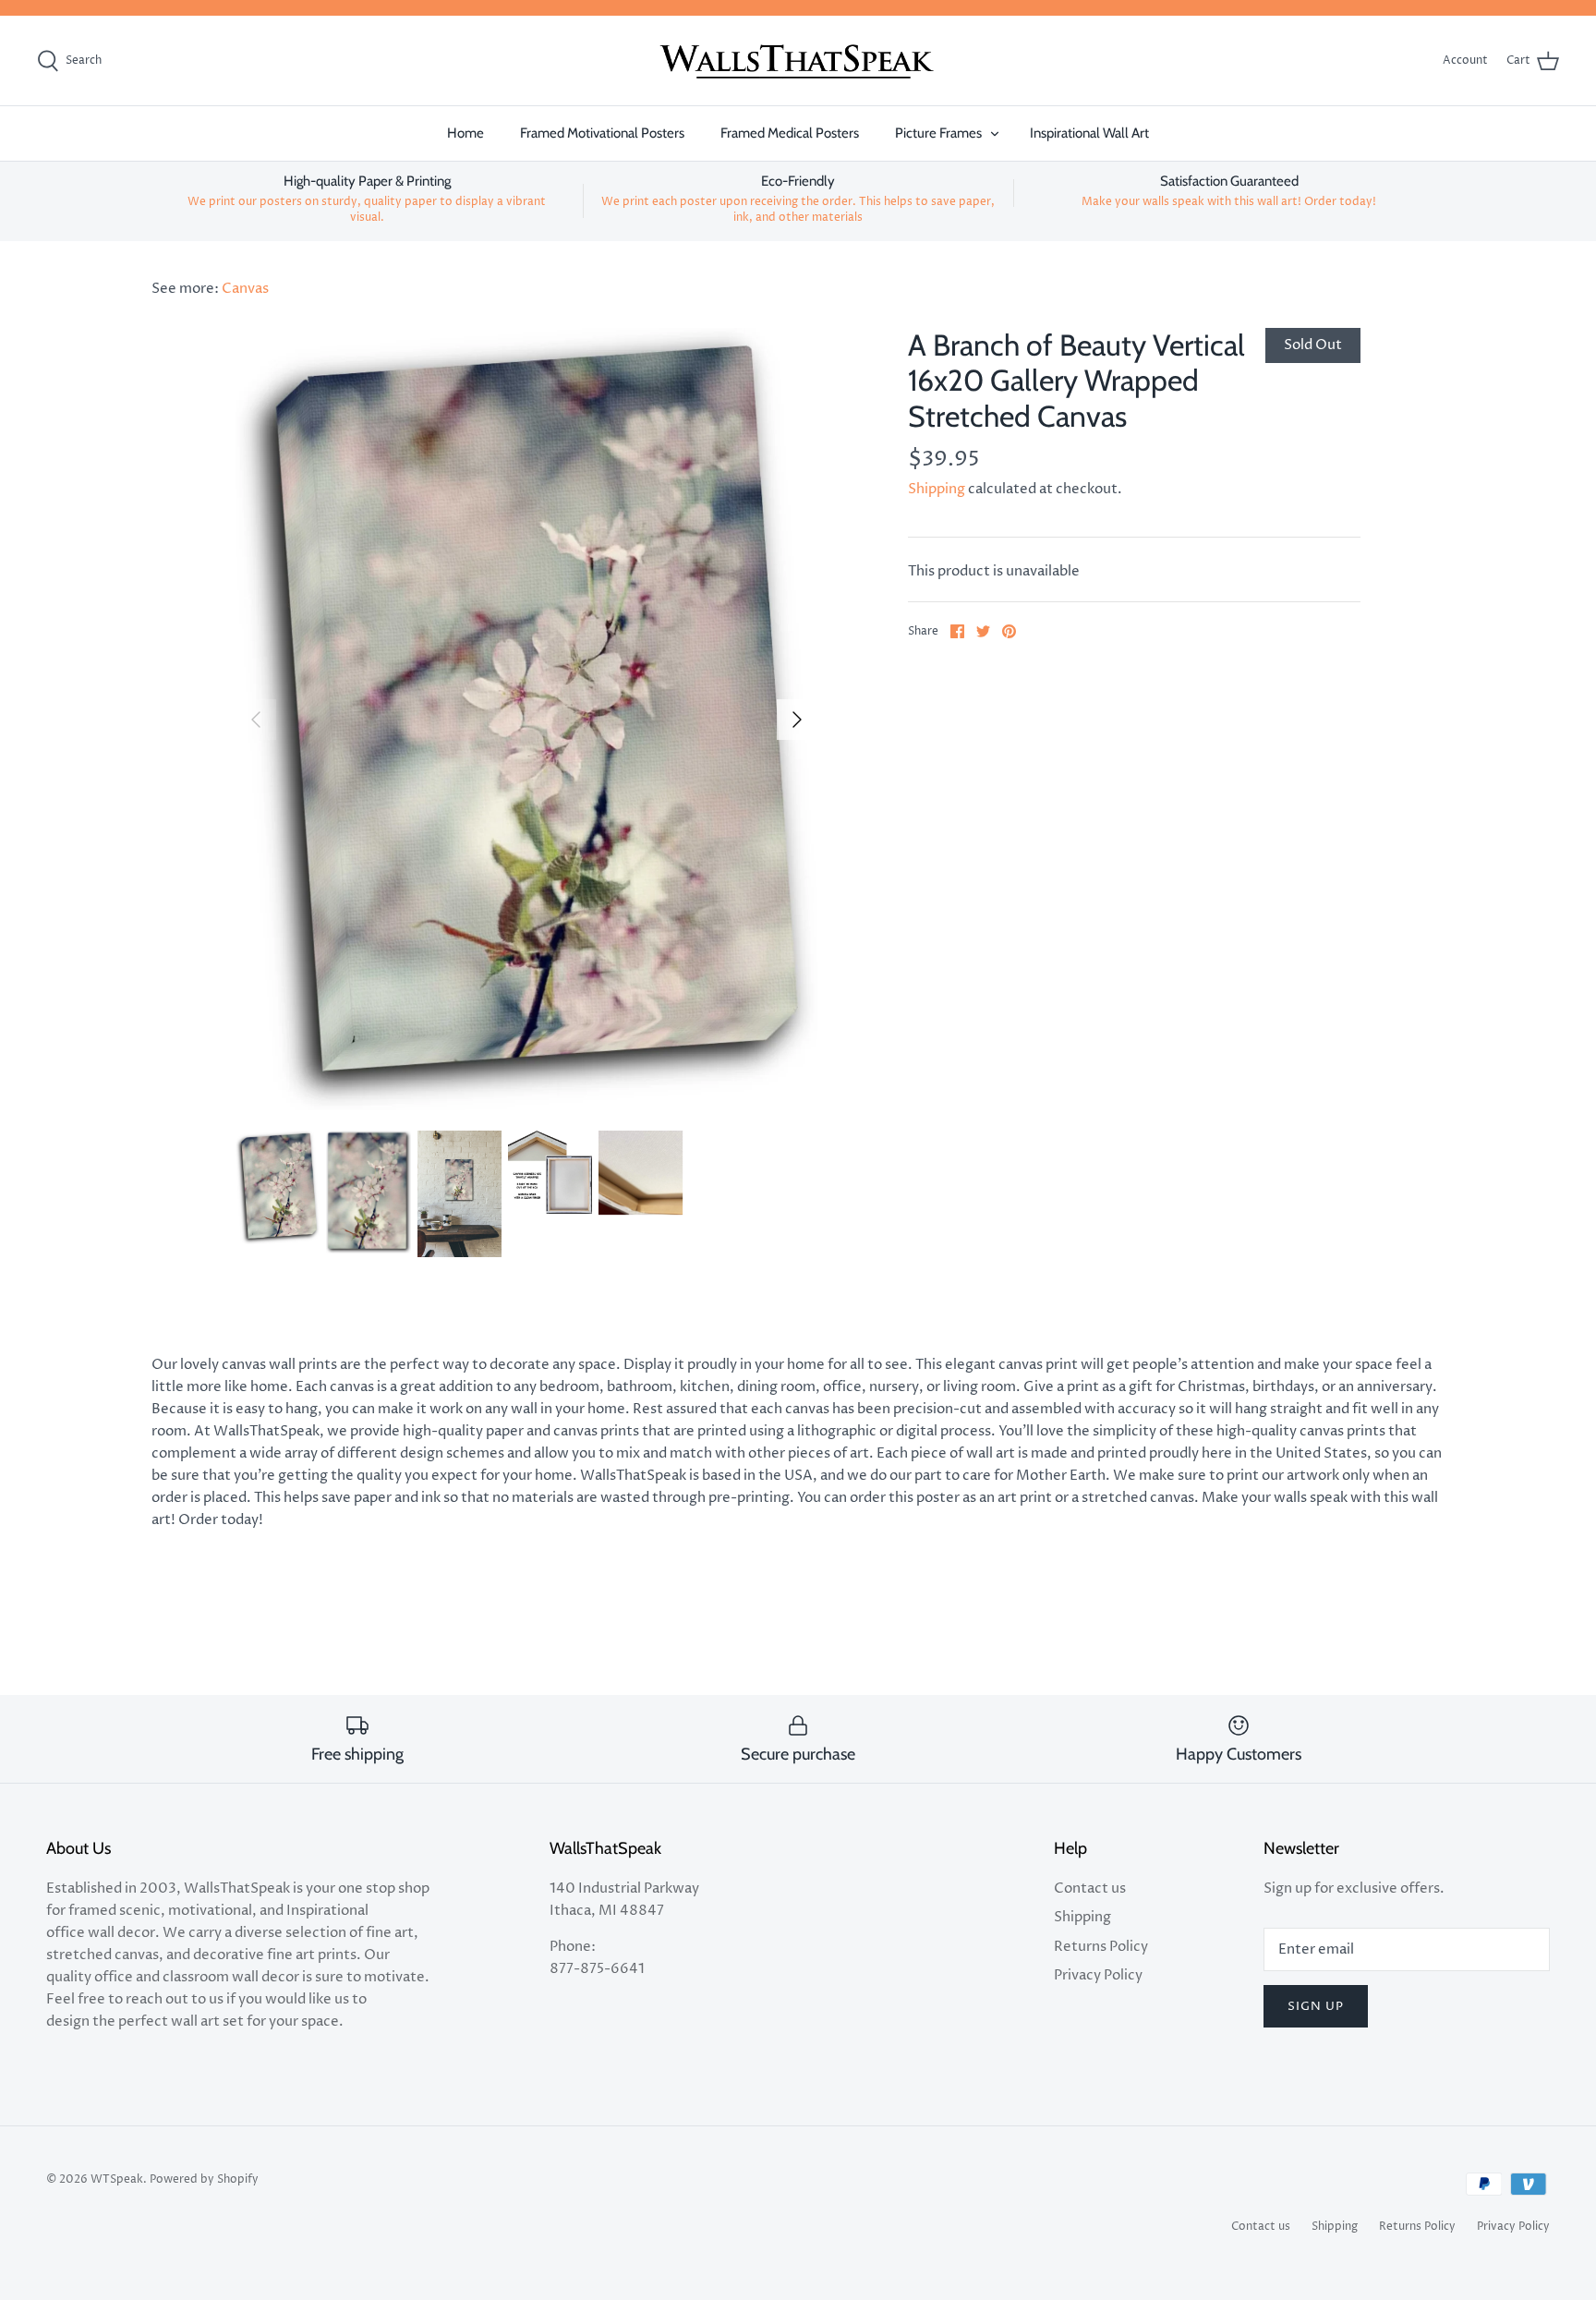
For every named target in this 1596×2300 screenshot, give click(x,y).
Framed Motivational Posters (602, 133)
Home (465, 133)
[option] (526, 719)
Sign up (1316, 2006)
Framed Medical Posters (790, 133)
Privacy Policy (1098, 1975)
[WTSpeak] (798, 61)
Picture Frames (938, 133)
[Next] (797, 720)
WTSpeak (117, 2179)
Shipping (937, 489)
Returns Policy (1101, 1947)
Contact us (1090, 1888)
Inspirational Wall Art (1089, 133)
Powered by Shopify (204, 2179)
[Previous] (256, 720)
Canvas (245, 289)
